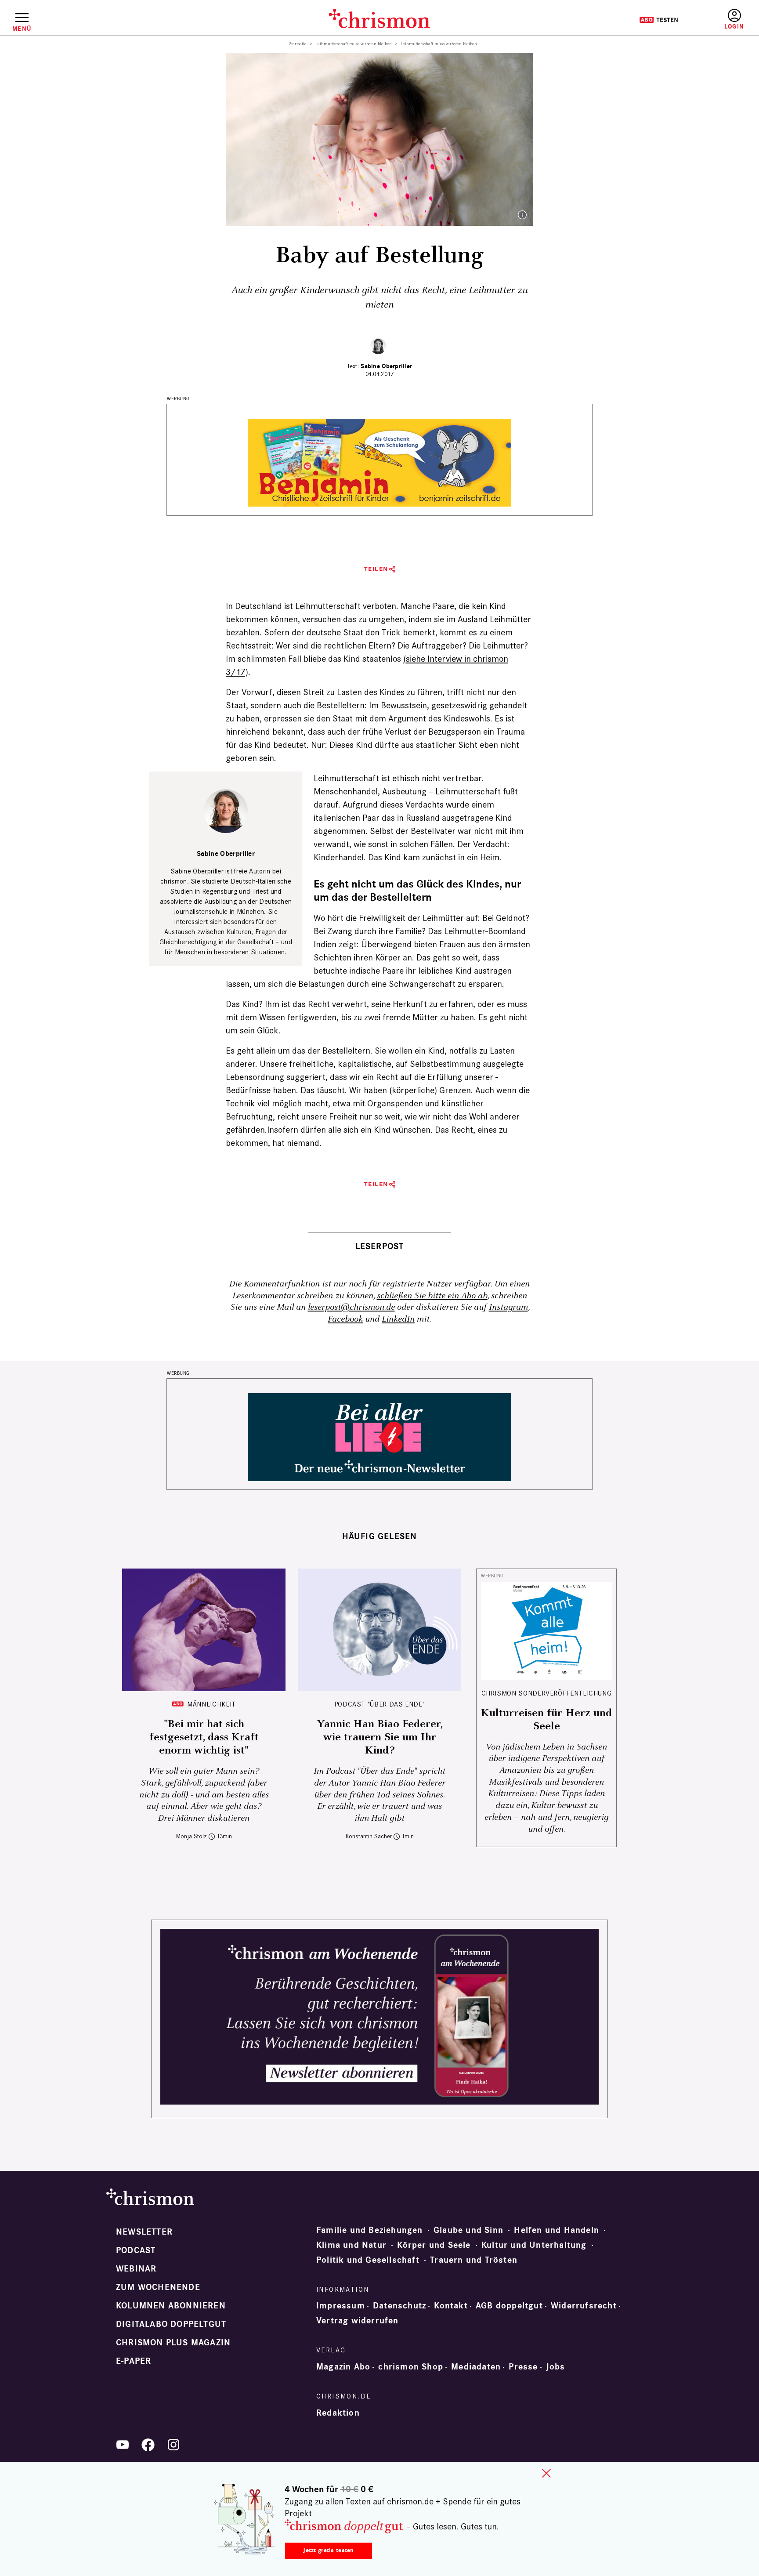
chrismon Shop (411, 2367)
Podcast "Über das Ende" (380, 1704)
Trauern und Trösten (474, 2260)
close (546, 2473)
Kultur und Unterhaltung (534, 2245)
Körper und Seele (434, 2245)
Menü (22, 29)
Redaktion (338, 2413)
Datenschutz (399, 2306)
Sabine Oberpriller (386, 366)
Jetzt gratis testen (328, 2550)
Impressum (341, 2306)
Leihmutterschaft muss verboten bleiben (354, 44)
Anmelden (734, 20)
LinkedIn (398, 1319)
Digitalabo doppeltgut (171, 2324)
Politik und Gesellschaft (368, 2260)
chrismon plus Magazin (173, 2343)
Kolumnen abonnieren (171, 2306)
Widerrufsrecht (584, 2306)
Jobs (556, 2367)
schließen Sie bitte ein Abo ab (432, 1296)
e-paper (134, 2361)
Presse (523, 2367)
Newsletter (144, 2232)
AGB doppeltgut (509, 2306)
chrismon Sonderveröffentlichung (547, 1693)
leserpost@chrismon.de (351, 1307)
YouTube (123, 2445)
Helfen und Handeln (557, 2230)
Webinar (136, 2269)
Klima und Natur (351, 2245)
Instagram (508, 1307)
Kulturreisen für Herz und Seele (546, 1720)
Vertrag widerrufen (358, 2321)
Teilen (376, 569)
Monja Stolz (192, 1836)
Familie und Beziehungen (370, 2230)
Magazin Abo (343, 2367)
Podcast (136, 2250)
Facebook (345, 1319)
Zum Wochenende (158, 2287)
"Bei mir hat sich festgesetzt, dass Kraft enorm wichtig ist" (204, 1737)
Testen (659, 20)
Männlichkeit (211, 1704)
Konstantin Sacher (369, 1836)
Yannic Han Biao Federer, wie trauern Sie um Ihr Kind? (380, 1737)
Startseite (298, 44)
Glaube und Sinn (468, 2230)
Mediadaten (476, 2367)
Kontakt (451, 2306)
